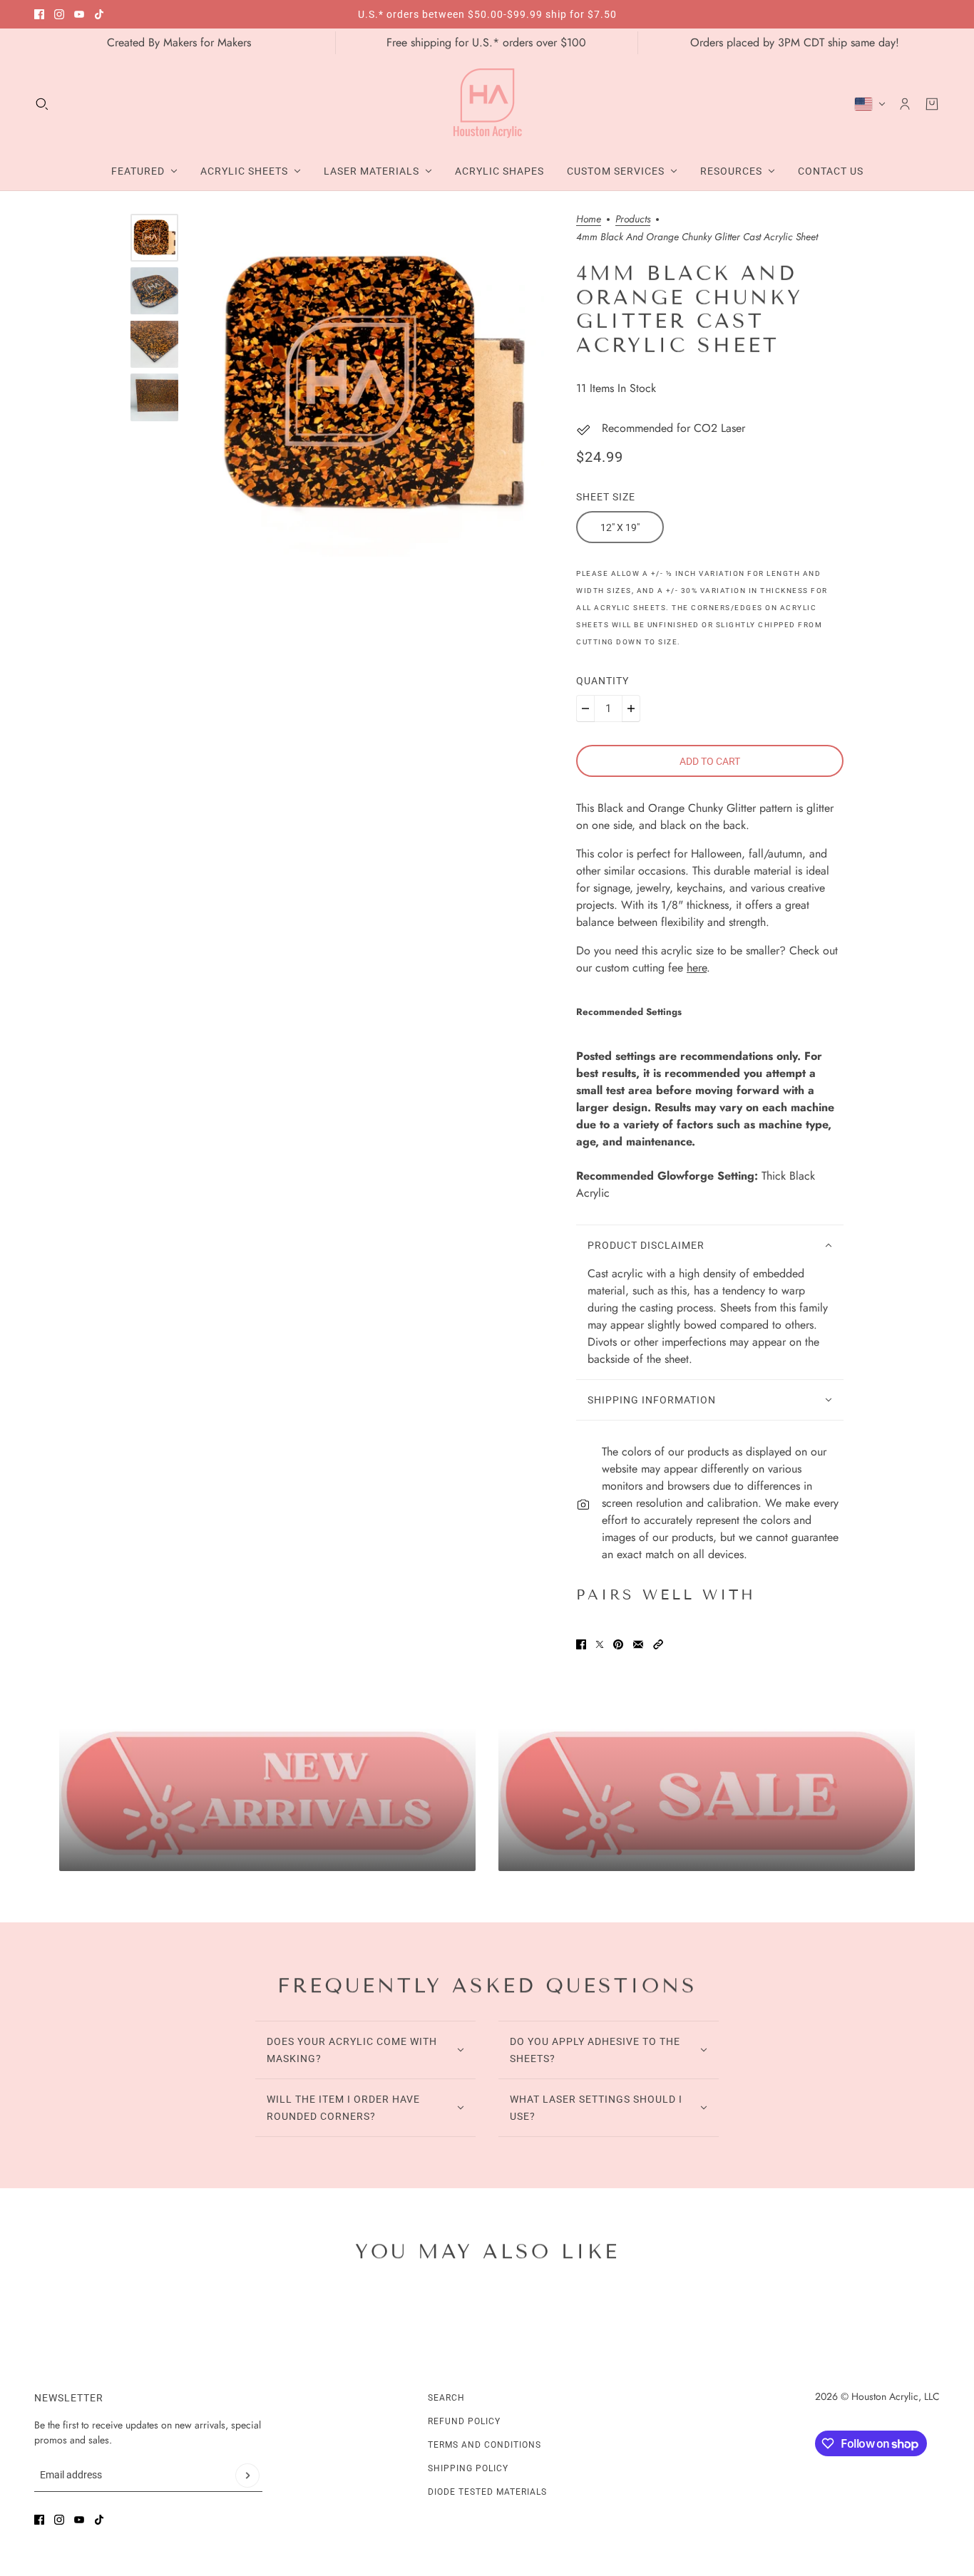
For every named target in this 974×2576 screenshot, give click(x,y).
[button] (658, 1644)
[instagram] (59, 14)
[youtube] (79, 14)
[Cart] (932, 104)
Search (446, 2398)
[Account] (905, 104)
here (697, 968)
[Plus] (631, 709)
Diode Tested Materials (487, 2492)
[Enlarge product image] (373, 385)
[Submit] (247, 2475)
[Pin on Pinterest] (618, 1644)
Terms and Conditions (485, 2445)
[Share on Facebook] (581, 1644)
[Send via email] (638, 1644)
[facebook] (39, 14)
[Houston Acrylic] (487, 104)
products (633, 220)
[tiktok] (99, 14)
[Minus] (585, 709)
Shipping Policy (468, 2468)
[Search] (42, 104)
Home (589, 220)
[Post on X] (600, 1644)
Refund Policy (464, 2421)
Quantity (603, 681)
